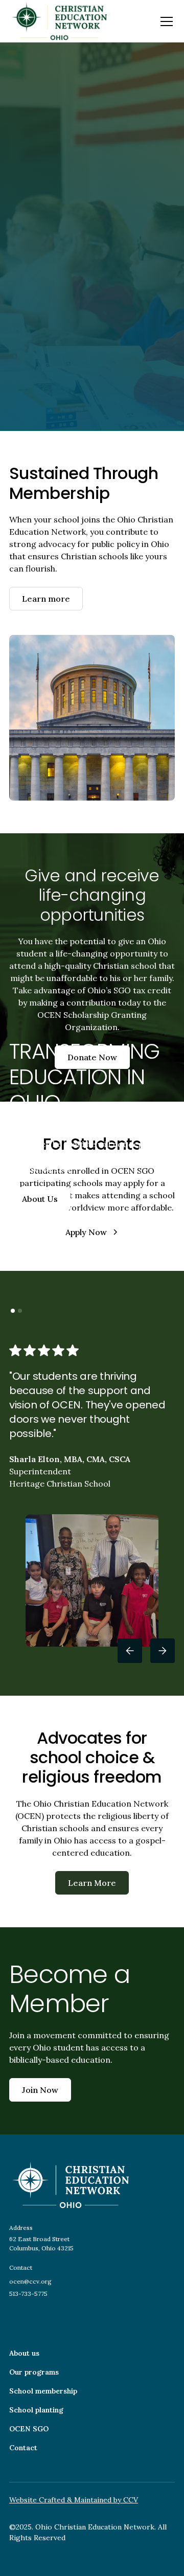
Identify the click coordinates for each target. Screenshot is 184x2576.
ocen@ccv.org (30, 2281)
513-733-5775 (28, 2294)
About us (24, 2353)
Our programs (34, 2372)
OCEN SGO (29, 2429)
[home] (59, 21)
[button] (165, 21)
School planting (36, 2410)
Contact (23, 2448)
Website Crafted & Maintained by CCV (74, 2500)
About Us (40, 1199)
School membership (43, 2391)
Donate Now (92, 1057)
